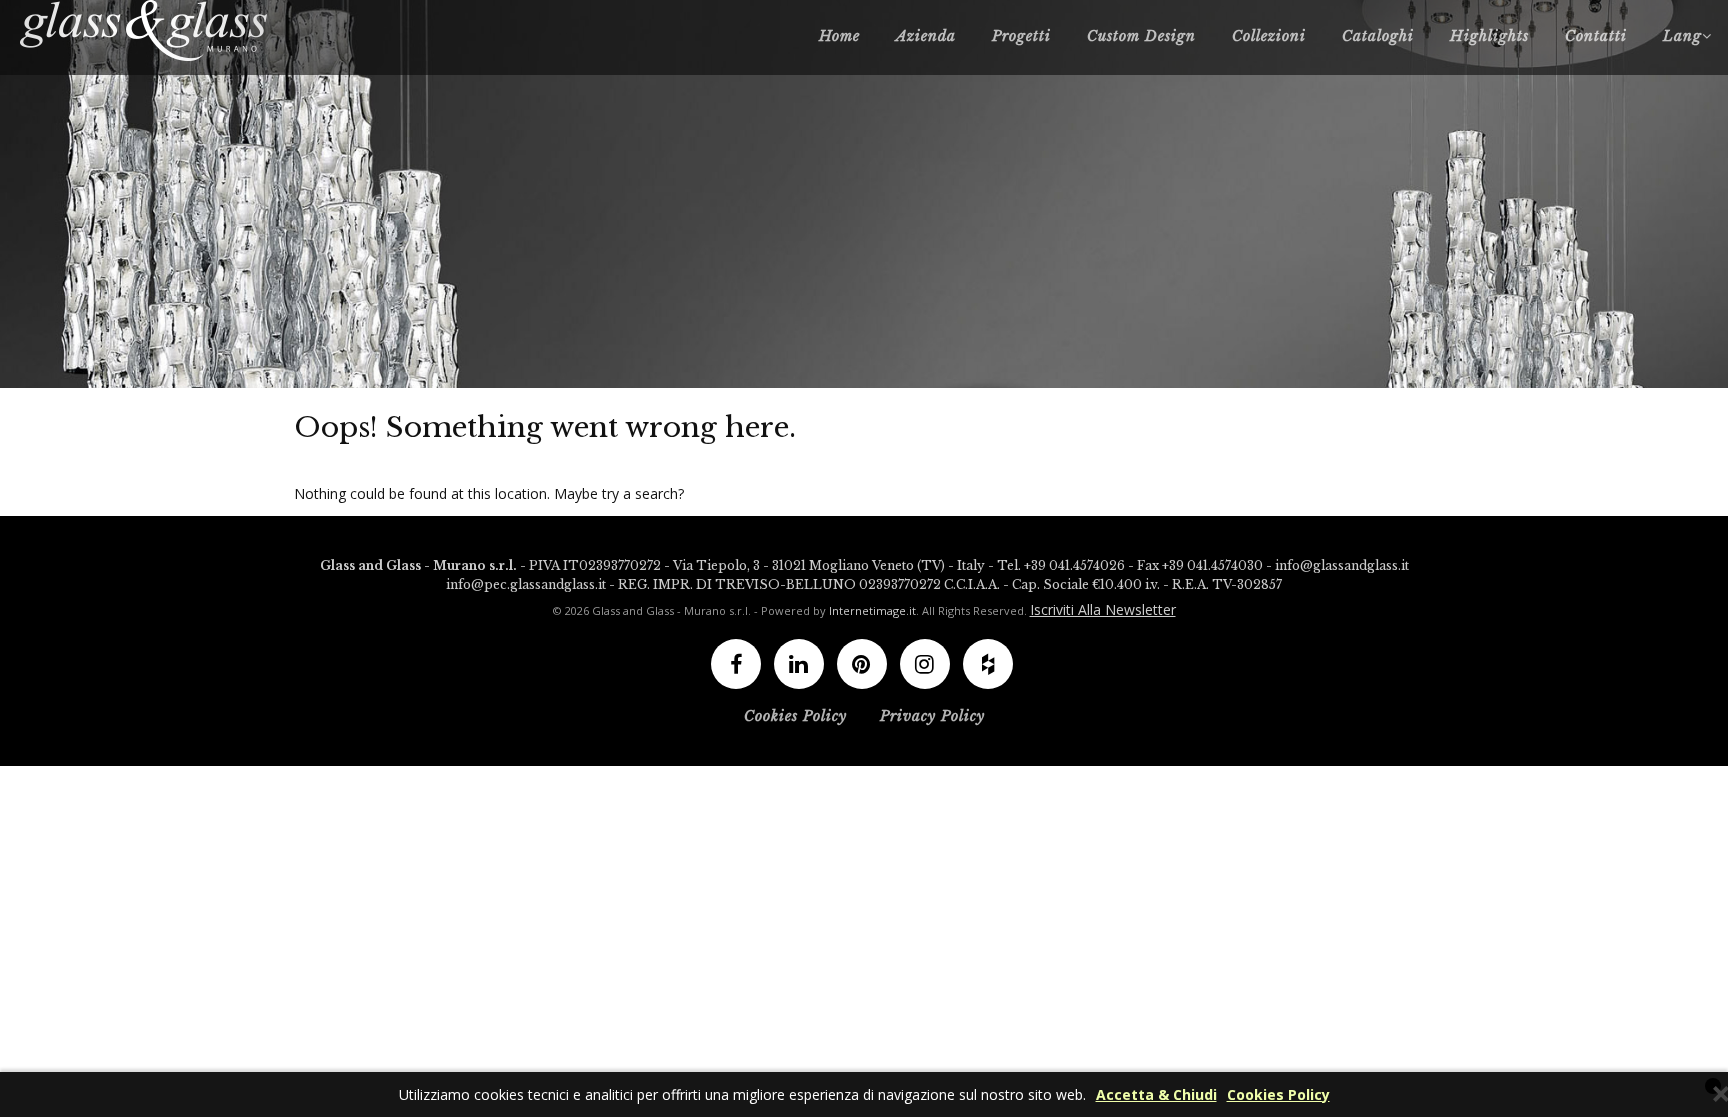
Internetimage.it (872, 610)
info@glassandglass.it (1342, 565)
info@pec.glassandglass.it (526, 584)
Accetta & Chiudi (1156, 1094)
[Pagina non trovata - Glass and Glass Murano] (145, 30)
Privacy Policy (932, 716)
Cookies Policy (1278, 1094)
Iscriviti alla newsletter (1103, 609)
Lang (1682, 36)
